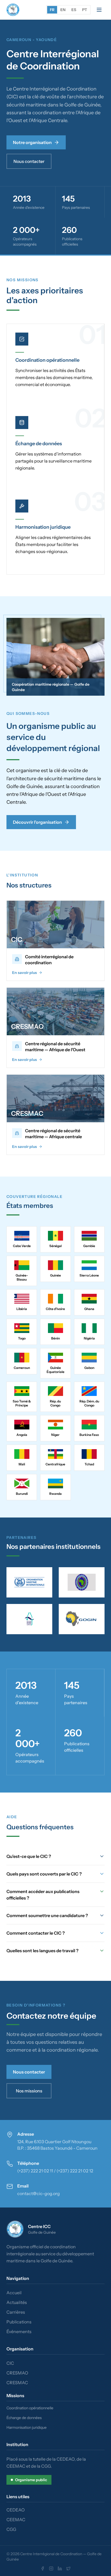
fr (52, 10)
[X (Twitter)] (68, 2568)
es (74, 10)
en (63, 10)
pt (85, 10)
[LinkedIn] (60, 2568)
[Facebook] (43, 2568)
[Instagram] (51, 2568)
